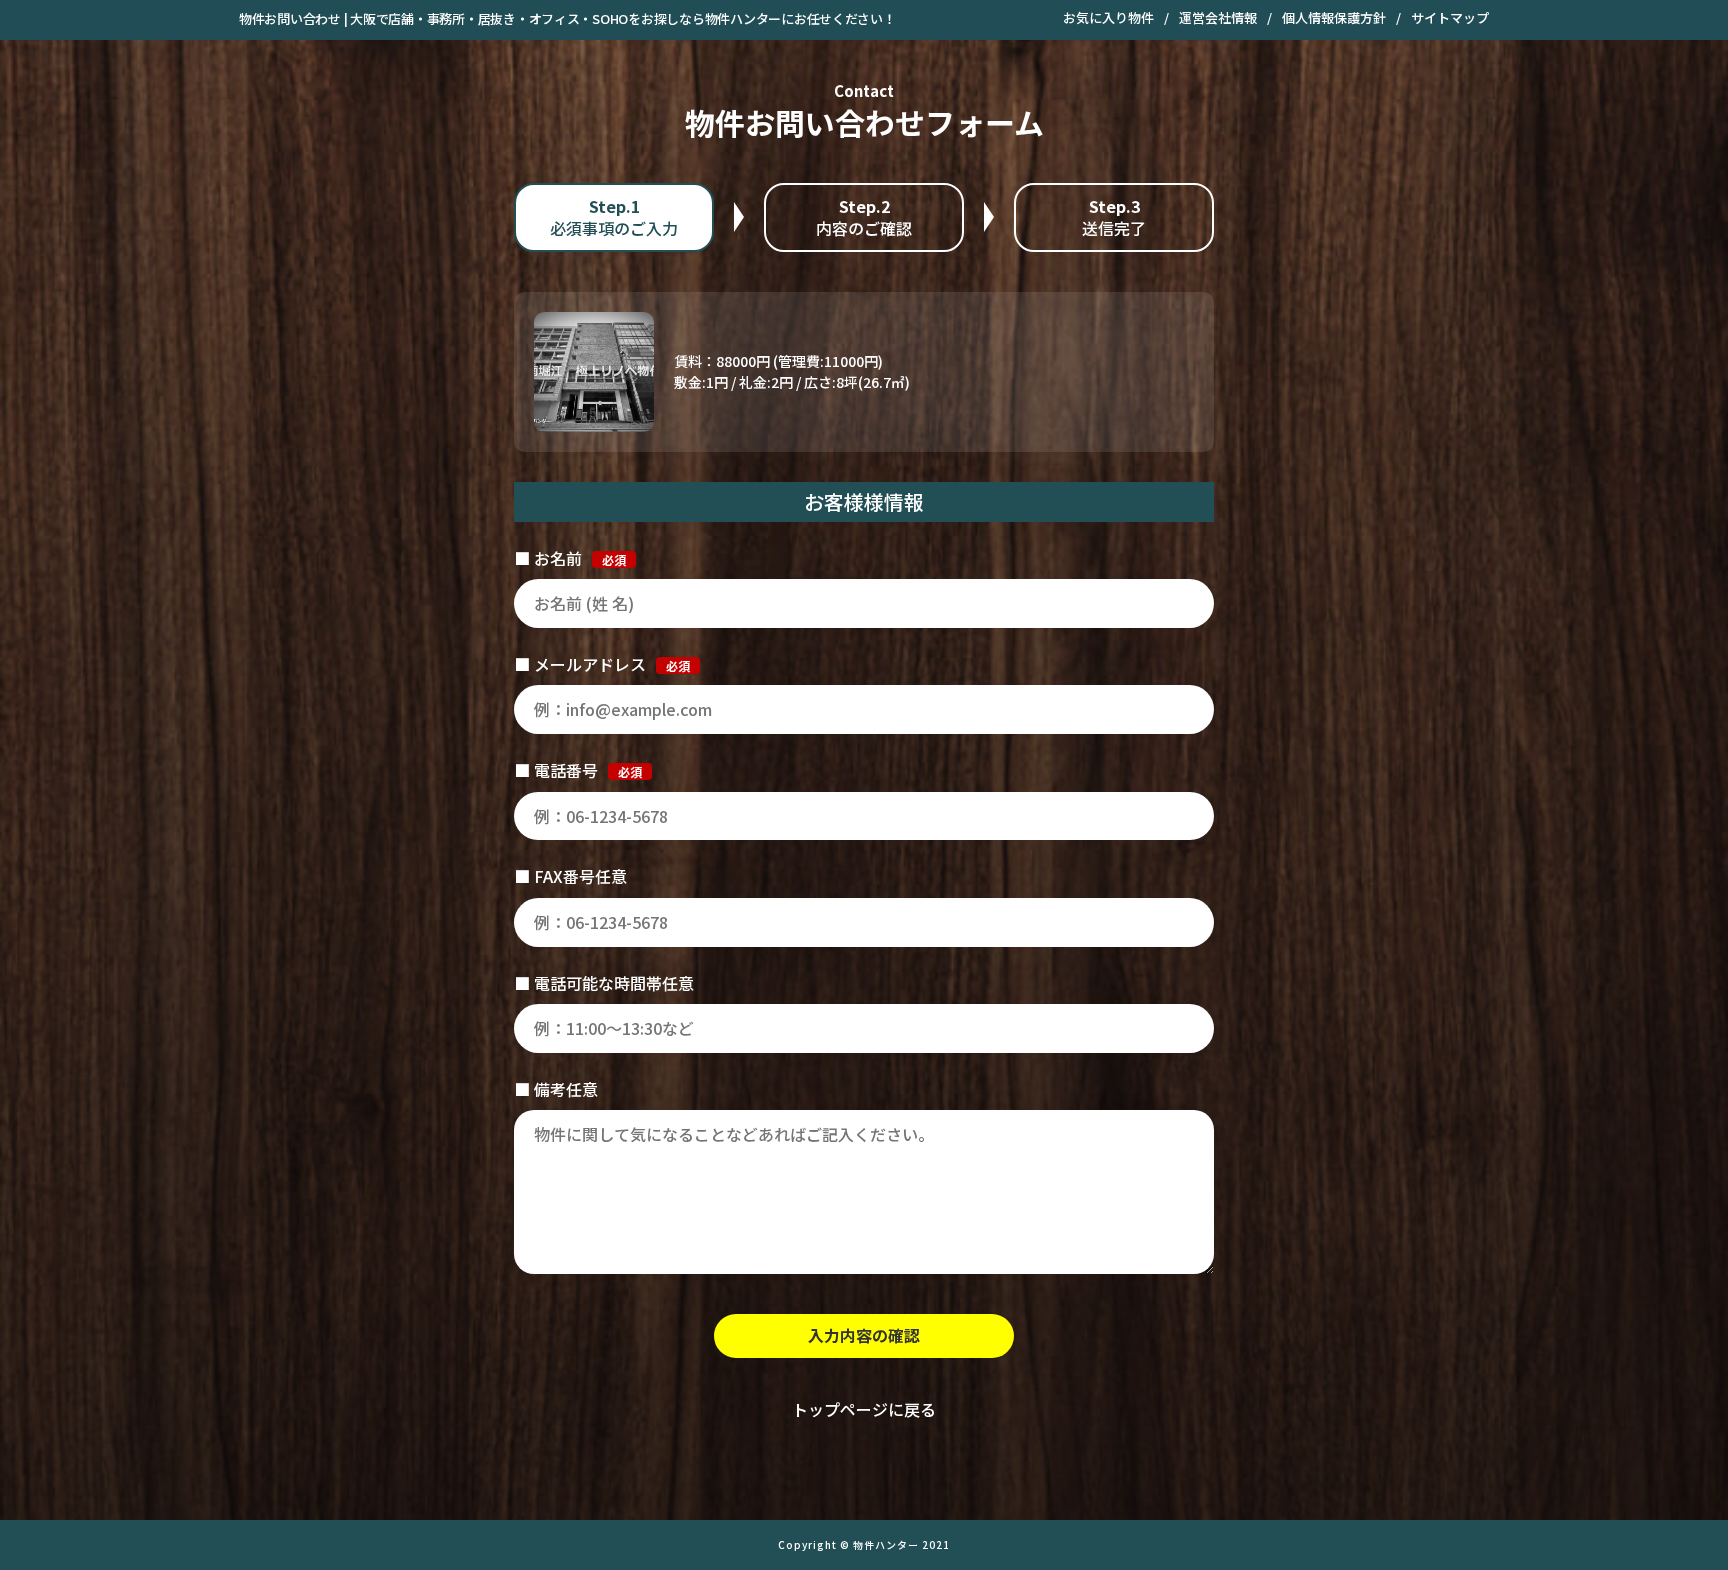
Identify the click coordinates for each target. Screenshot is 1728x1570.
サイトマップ (1450, 17)
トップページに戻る (864, 1409)
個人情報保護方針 (1334, 17)
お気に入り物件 (1108, 17)
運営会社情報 (1218, 17)
